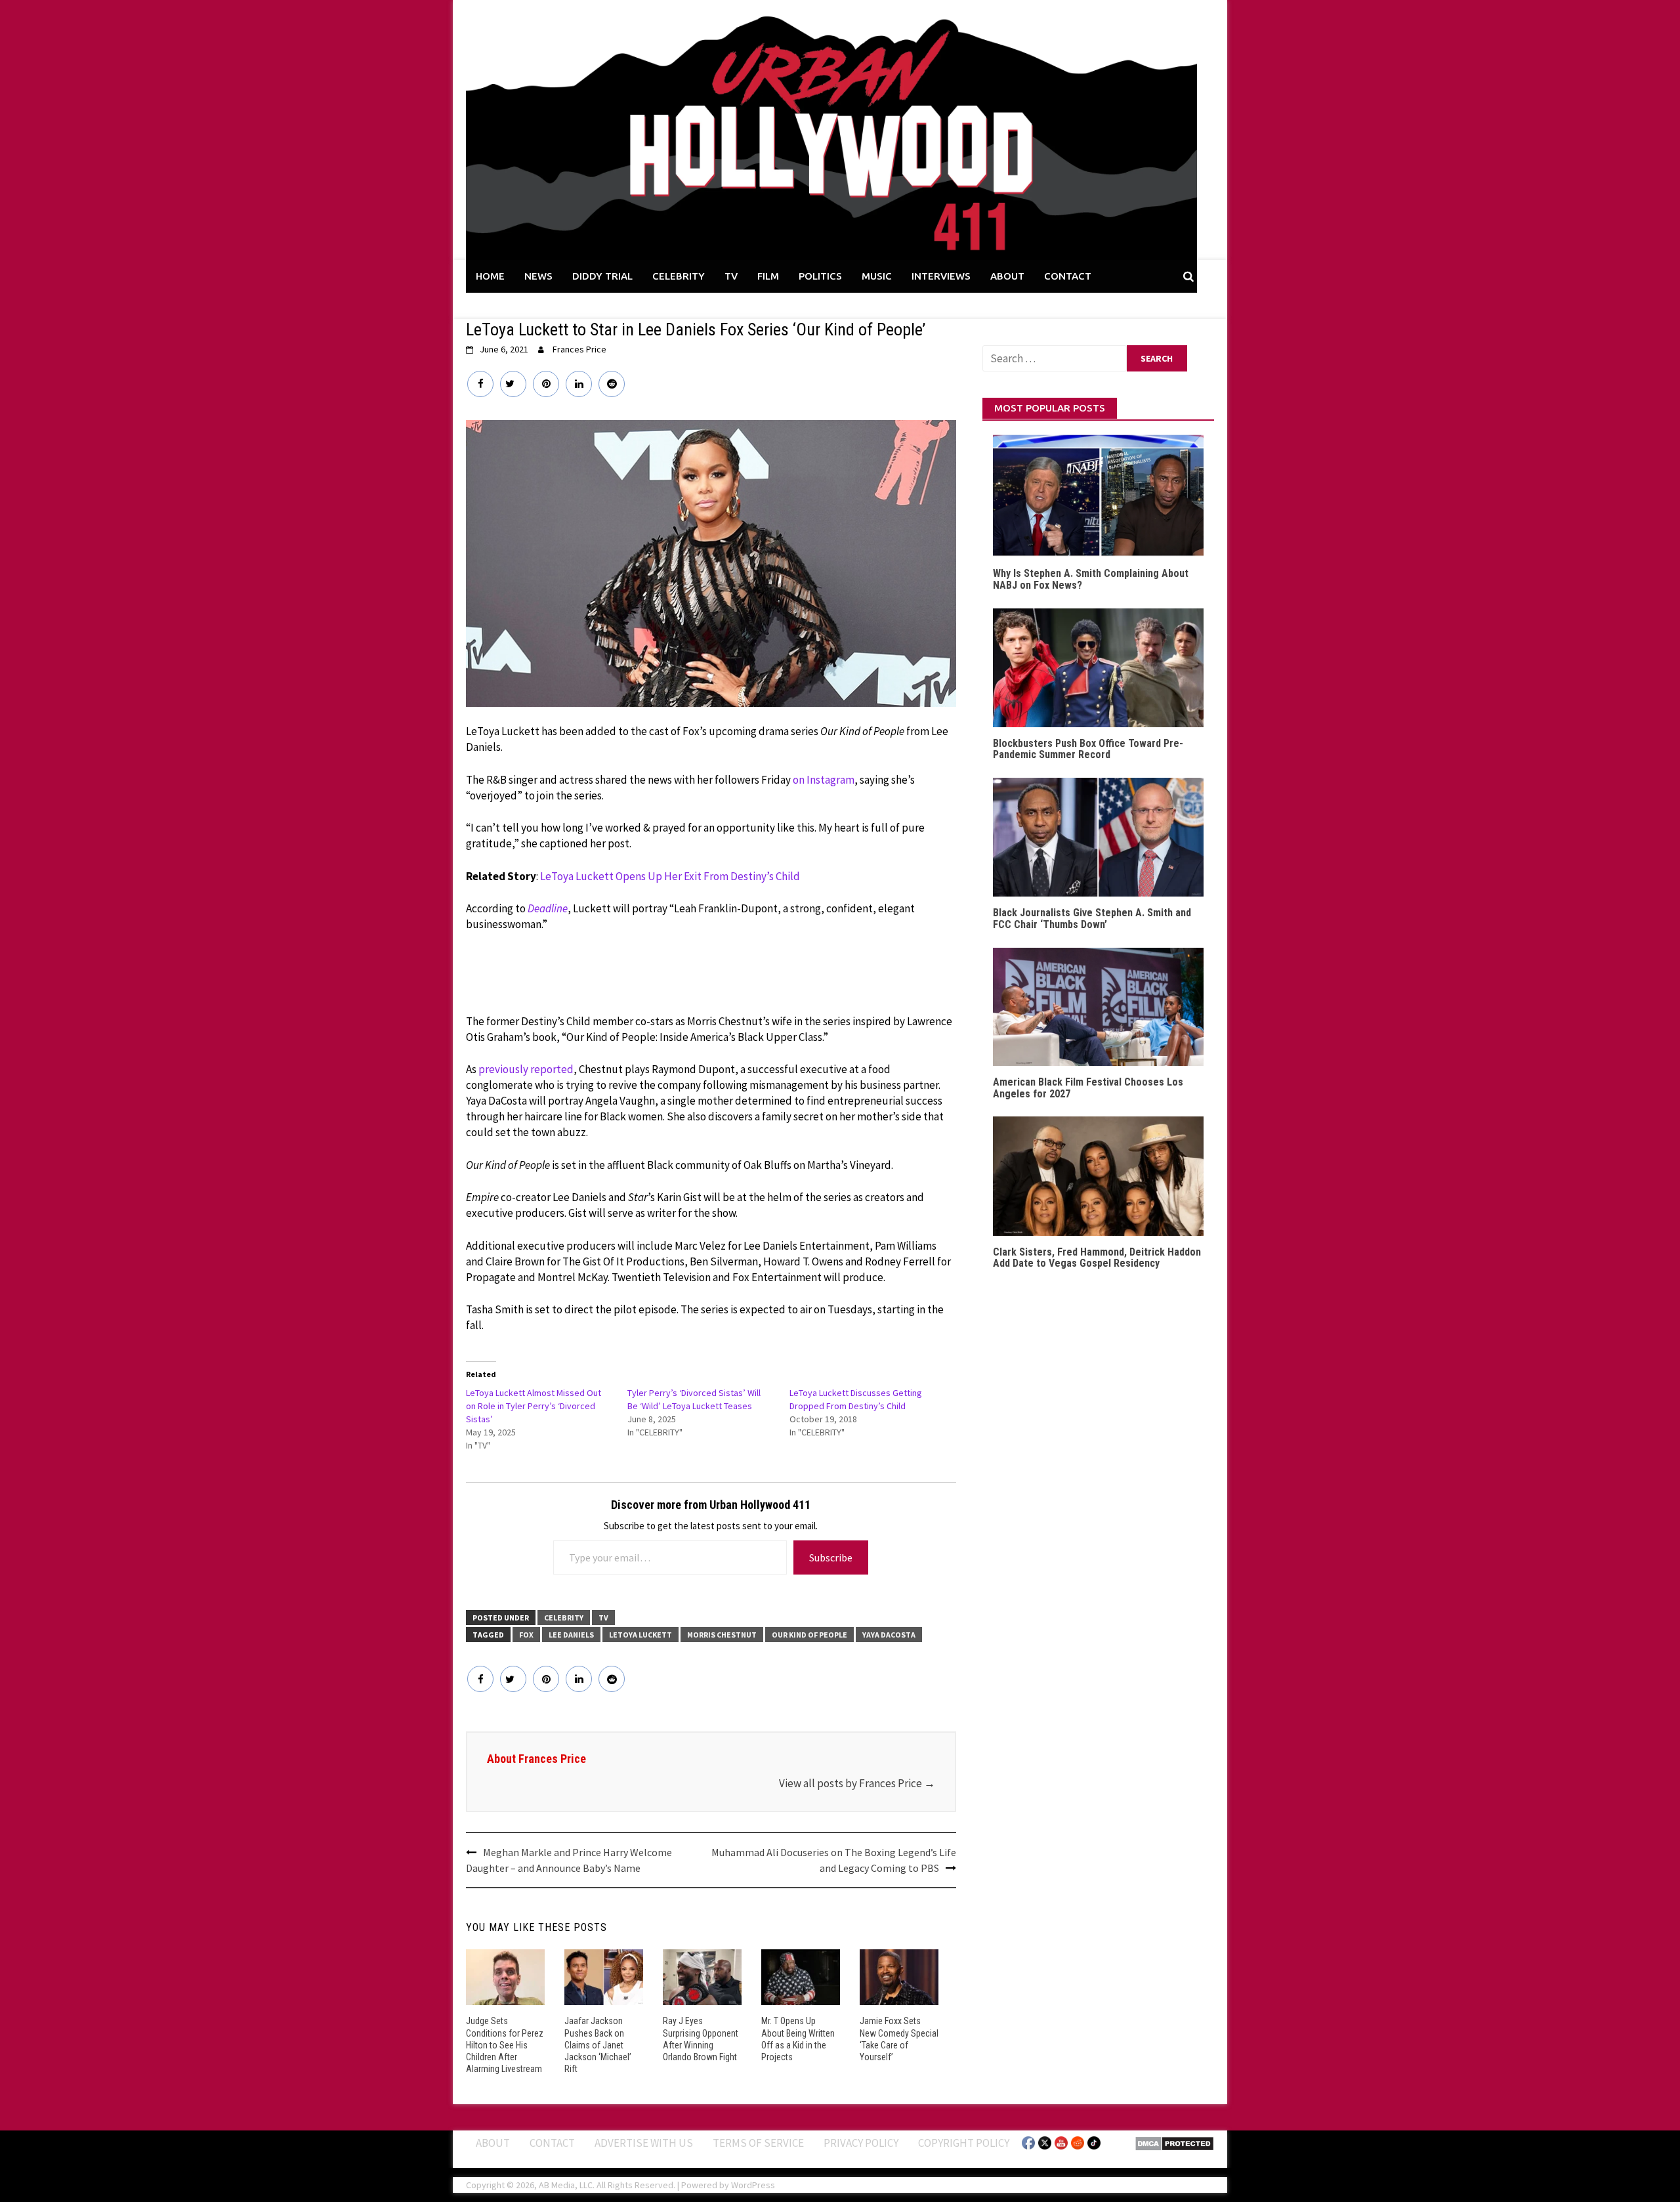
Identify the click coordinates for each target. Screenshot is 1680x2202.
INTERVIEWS (941, 276)
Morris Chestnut (722, 1635)
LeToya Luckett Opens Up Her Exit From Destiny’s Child (670, 876)
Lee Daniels (571, 1635)
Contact (552, 2143)
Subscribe (831, 1557)
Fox (526, 1635)
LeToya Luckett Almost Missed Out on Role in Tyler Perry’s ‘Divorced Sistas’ (534, 1406)
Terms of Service (758, 2143)
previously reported (526, 1069)
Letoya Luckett (640, 1635)
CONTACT (1068, 276)
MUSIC (877, 276)
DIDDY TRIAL (602, 276)
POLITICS (820, 276)
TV (731, 276)
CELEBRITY (679, 276)
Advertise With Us (644, 2143)
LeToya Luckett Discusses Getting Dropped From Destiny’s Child (856, 1399)
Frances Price (579, 349)
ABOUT (1007, 276)
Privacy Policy (861, 2143)
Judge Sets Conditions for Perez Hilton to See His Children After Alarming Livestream (505, 2045)
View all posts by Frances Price (857, 1783)
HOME (490, 276)
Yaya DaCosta (889, 1635)
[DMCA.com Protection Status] (1174, 2142)
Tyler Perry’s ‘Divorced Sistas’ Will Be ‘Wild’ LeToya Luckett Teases (694, 1399)
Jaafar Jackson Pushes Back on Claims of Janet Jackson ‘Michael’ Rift (598, 2045)
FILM (768, 276)
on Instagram (824, 780)
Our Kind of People (809, 1635)
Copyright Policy (964, 2143)
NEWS (538, 276)
